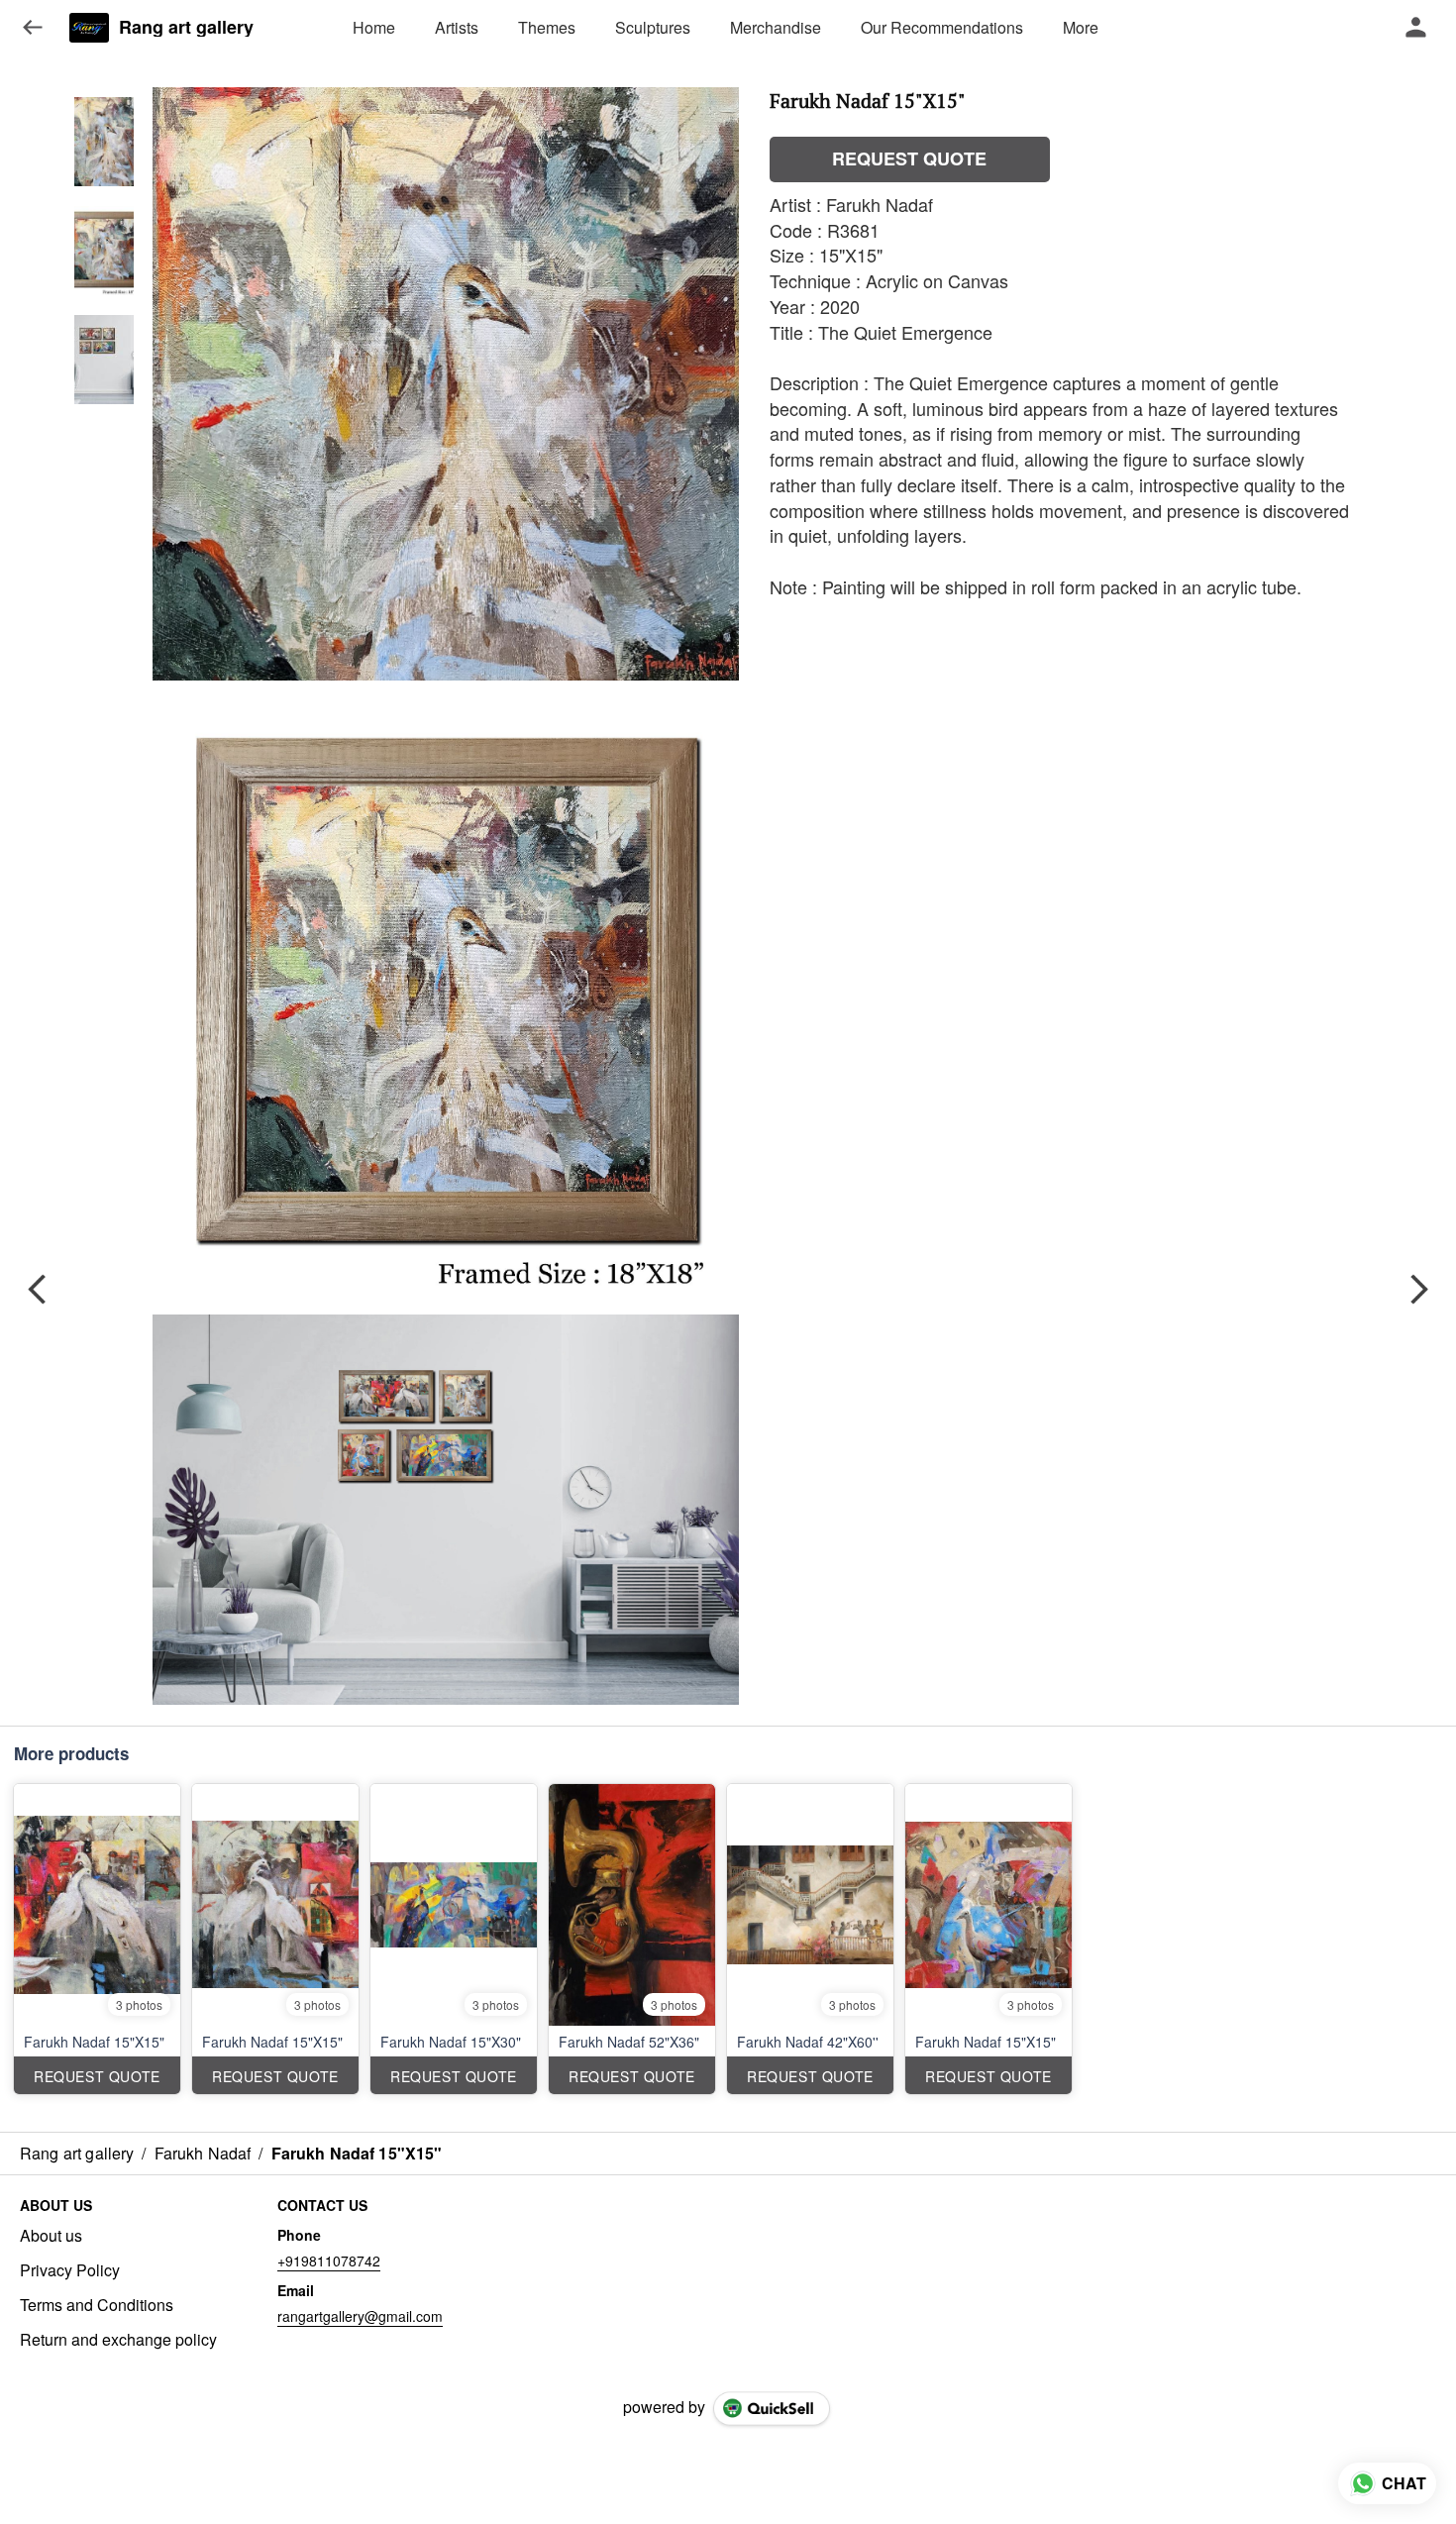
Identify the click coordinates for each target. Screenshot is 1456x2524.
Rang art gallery (186, 28)
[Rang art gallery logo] (89, 28)
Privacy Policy (70, 2270)
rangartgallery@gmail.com (360, 2316)
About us (51, 2236)
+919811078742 (329, 2261)
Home (374, 27)
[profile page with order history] (1416, 28)
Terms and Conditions (97, 2305)
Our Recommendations (942, 27)
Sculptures (653, 27)
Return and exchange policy (118, 2340)
